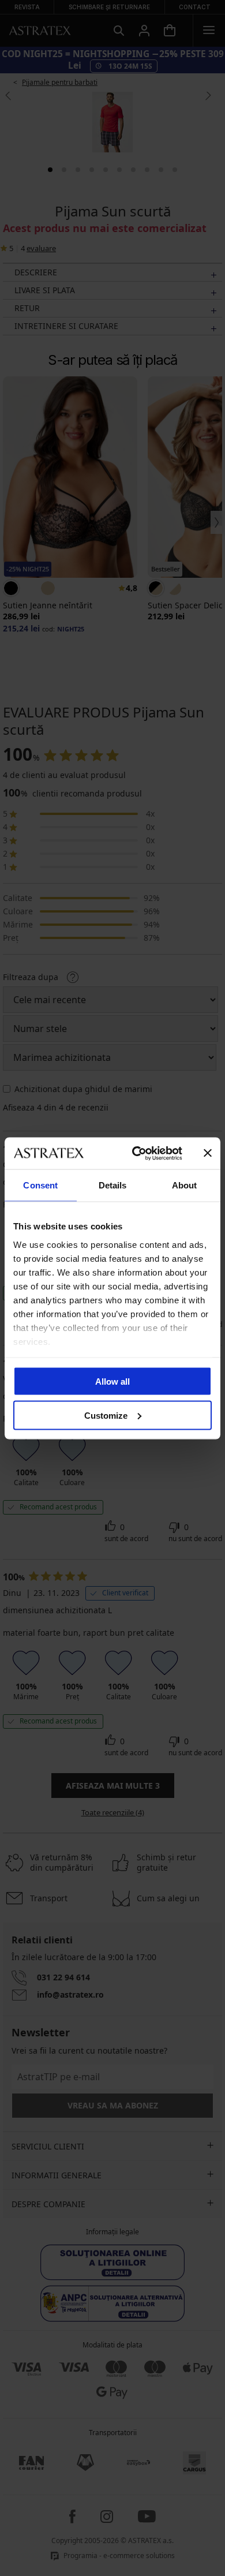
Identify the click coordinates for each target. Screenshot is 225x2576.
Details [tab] (113, 1185)
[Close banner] (208, 1153)
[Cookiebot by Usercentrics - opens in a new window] (136, 1153)
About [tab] (185, 1185)
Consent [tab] (40, 1185)
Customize (106, 1415)
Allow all (112, 1382)
